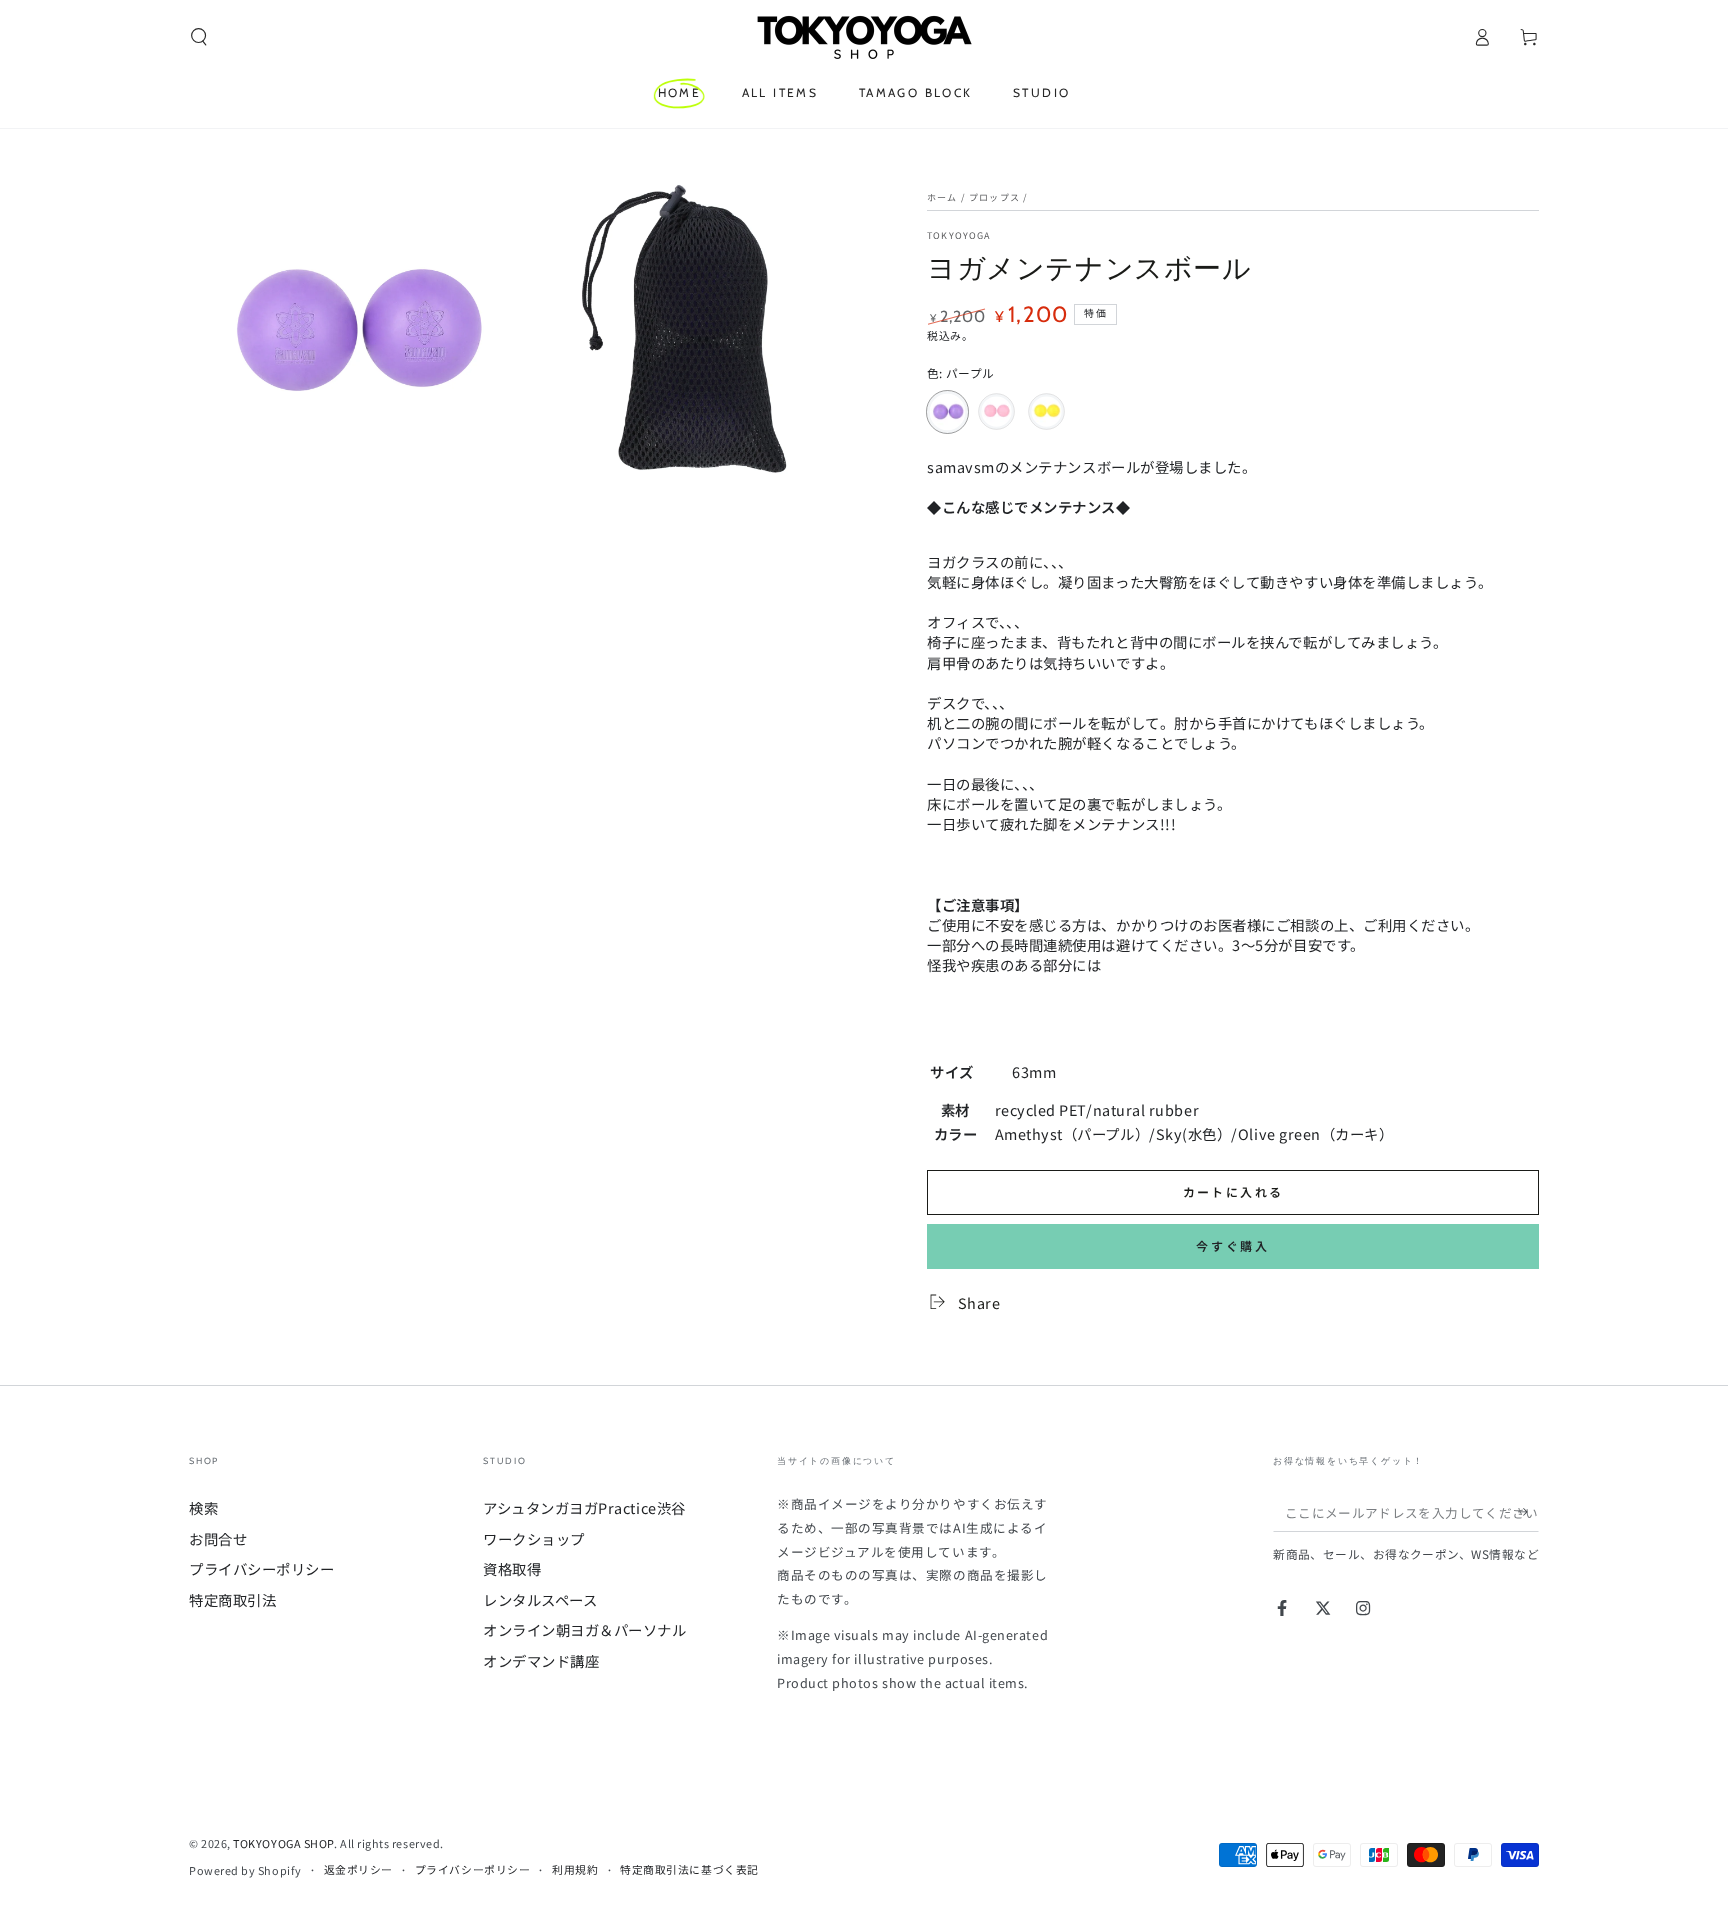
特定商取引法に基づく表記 (689, 1869)
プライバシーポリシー (261, 1568)
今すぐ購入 (1233, 1245)
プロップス (994, 197)
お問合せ (218, 1538)
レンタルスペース (540, 1599)
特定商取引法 (232, 1599)
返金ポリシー (358, 1869)
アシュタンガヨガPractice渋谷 (584, 1507)
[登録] (1528, 1512)
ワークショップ (534, 1538)
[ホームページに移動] (864, 37)
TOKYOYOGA (959, 234)
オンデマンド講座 (541, 1660)
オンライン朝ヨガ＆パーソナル (585, 1629)
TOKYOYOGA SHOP (283, 1843)
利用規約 (575, 1869)
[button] (199, 37)
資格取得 (512, 1568)
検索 (203, 1507)
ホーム (942, 197)
